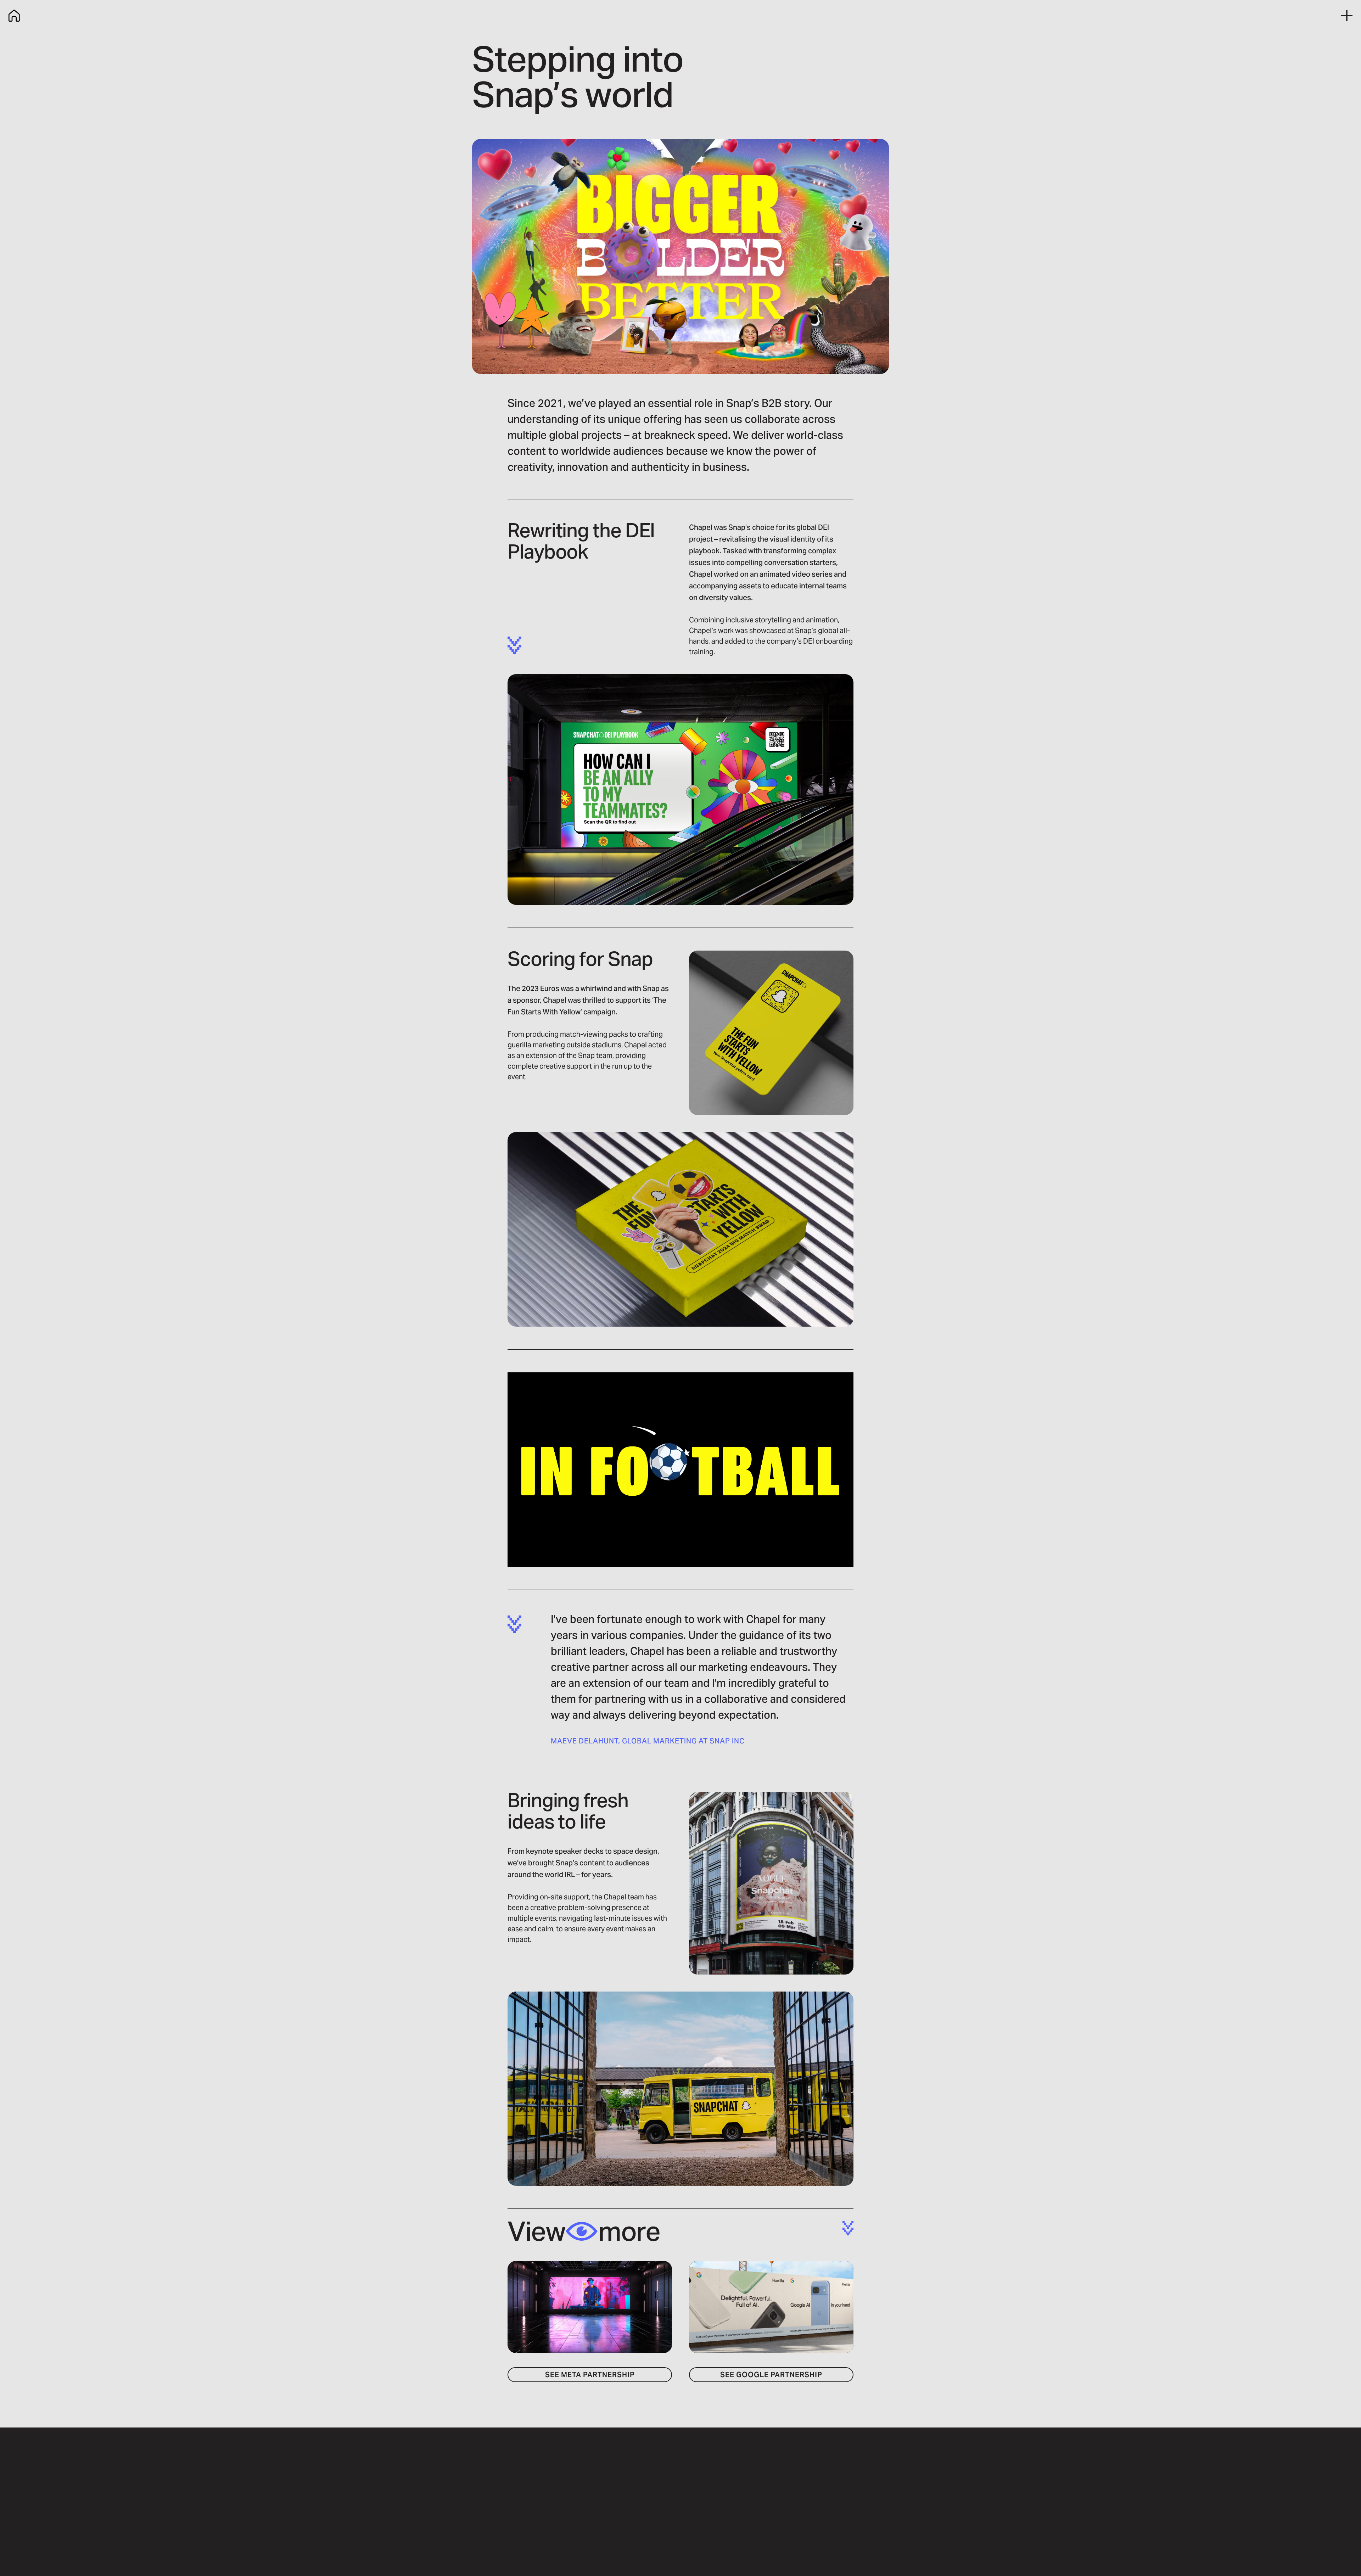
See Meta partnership (590, 2375)
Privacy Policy (626, 2523)
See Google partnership (771, 2375)
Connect (827, 2523)
